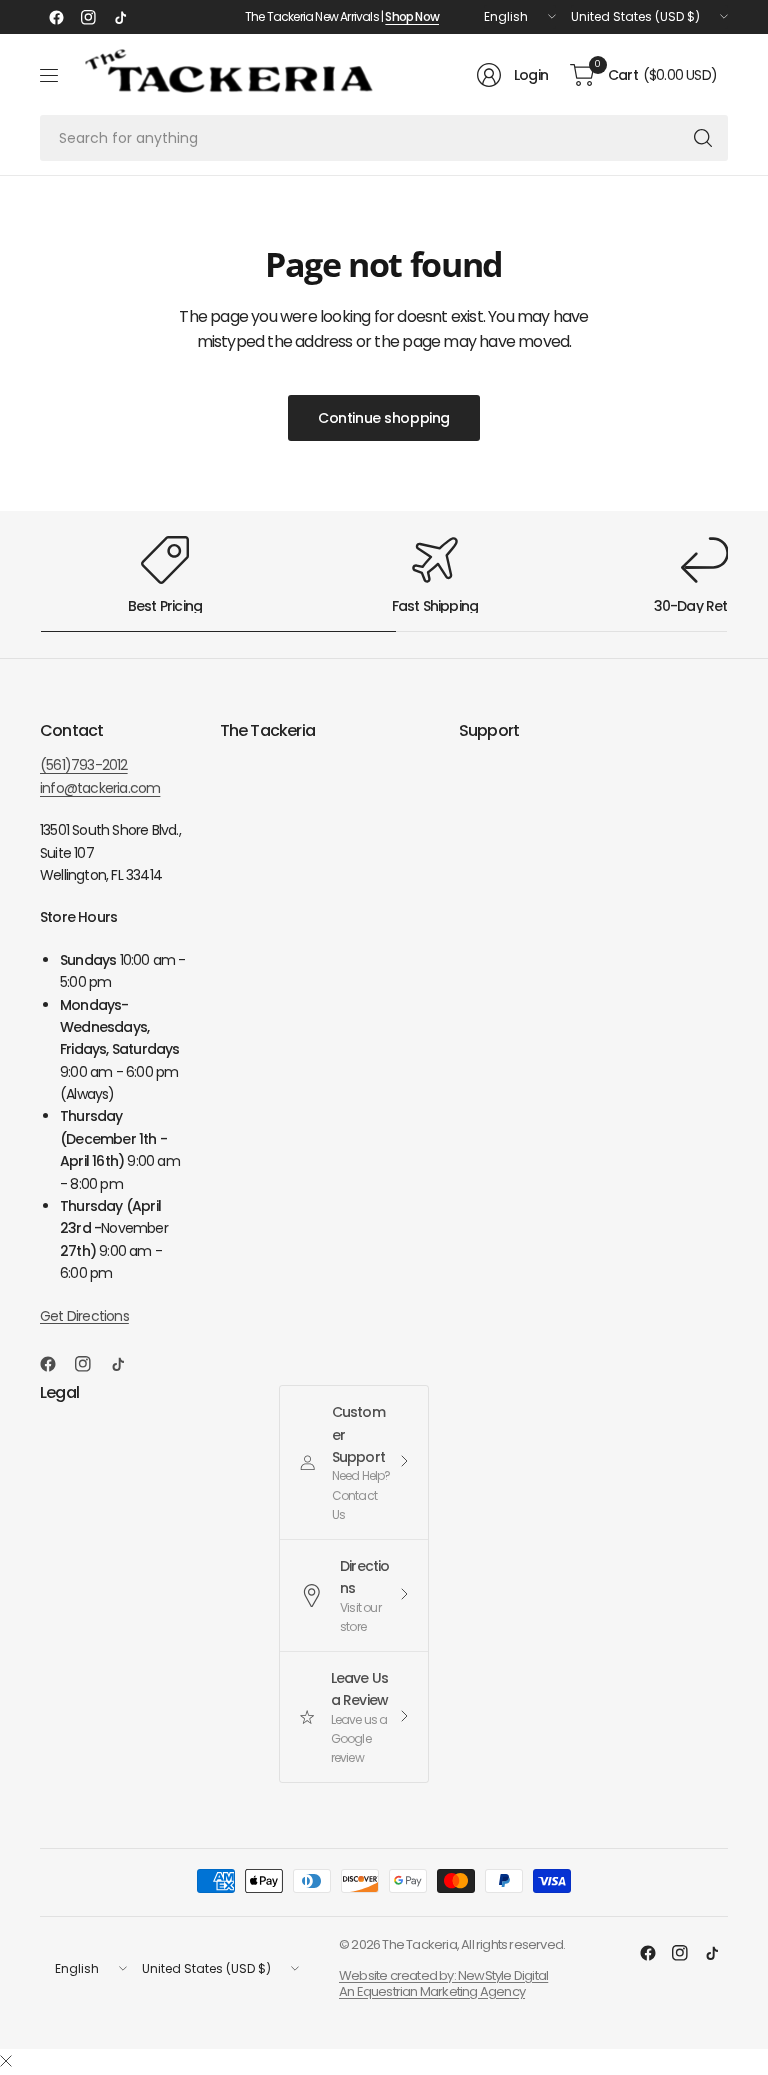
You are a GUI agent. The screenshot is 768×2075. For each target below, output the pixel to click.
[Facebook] (56, 17)
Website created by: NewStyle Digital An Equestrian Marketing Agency (443, 1983)
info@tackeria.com (100, 788)
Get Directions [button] (84, 1316)
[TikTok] (120, 17)
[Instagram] (88, 17)
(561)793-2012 (84, 765)
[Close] (6, 2062)
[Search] (703, 138)
